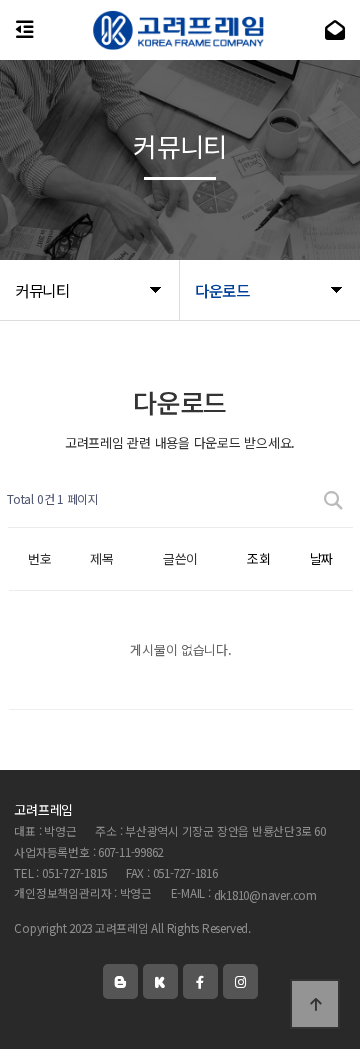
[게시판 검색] (333, 499)
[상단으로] (315, 1004)
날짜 (321, 558)
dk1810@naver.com (265, 894)
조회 (258, 558)
